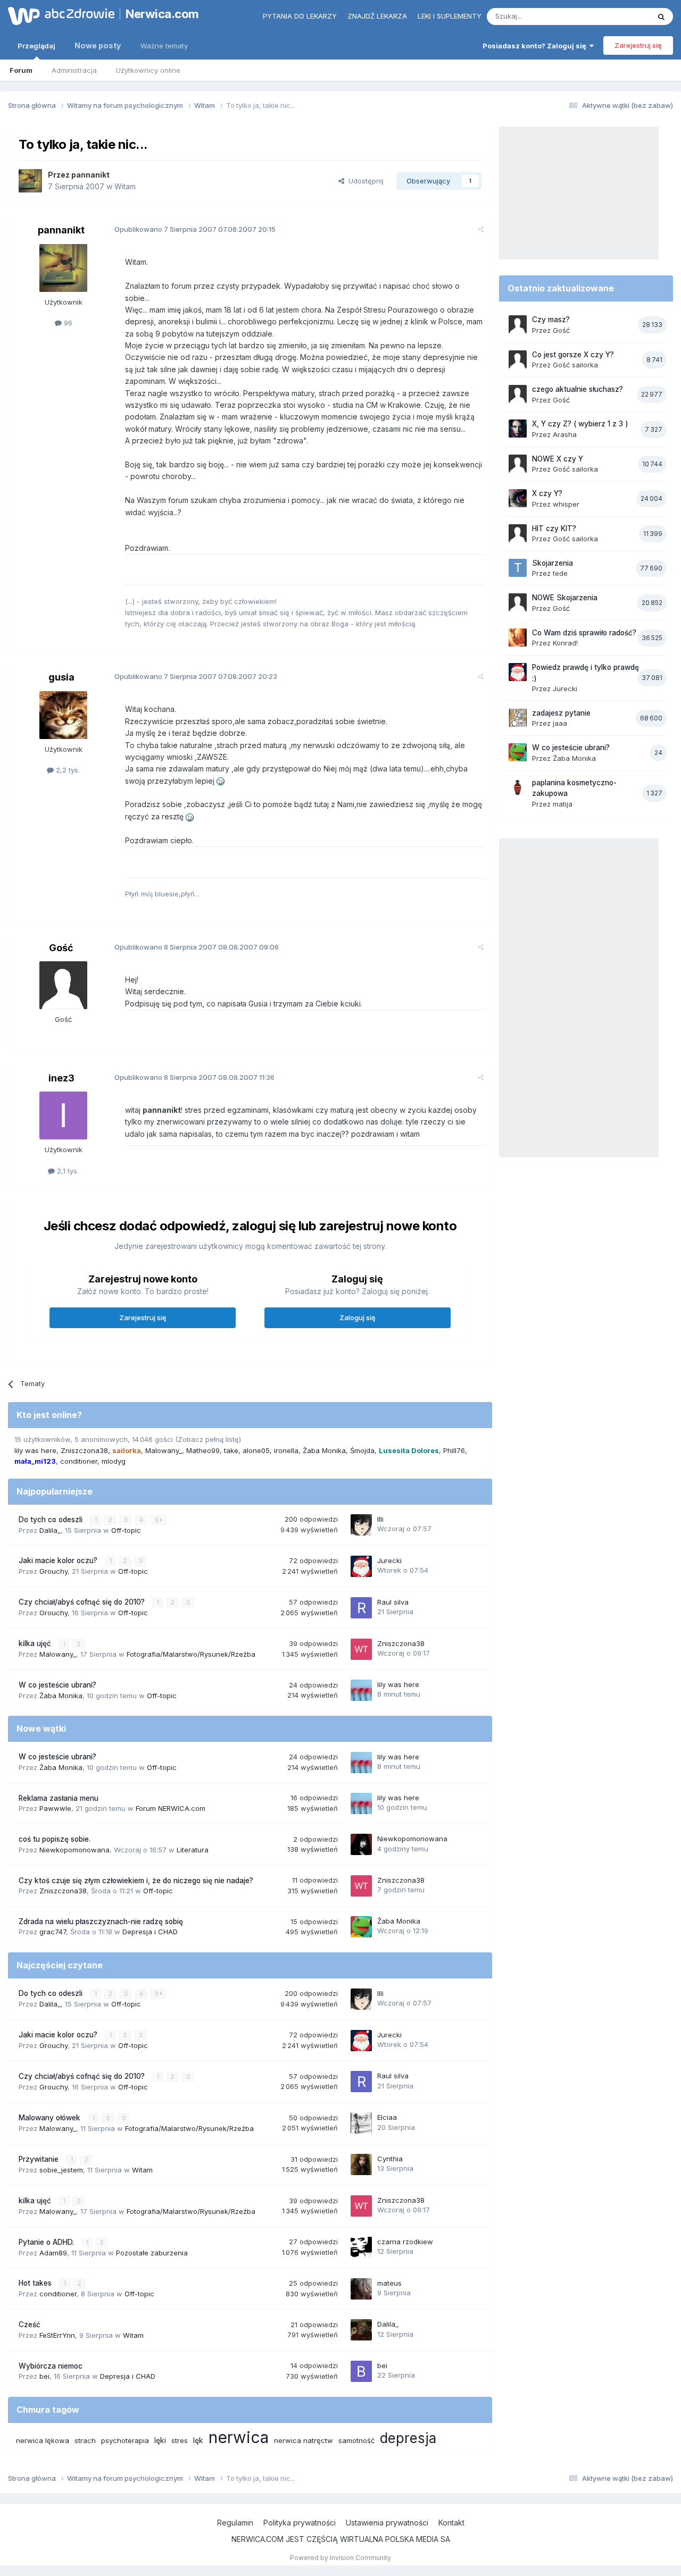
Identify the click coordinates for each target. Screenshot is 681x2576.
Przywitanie (40, 2159)
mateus (389, 2283)
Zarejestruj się (638, 45)
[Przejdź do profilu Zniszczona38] (361, 1649)
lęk (198, 2440)
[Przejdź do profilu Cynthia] (361, 2164)
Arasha (565, 434)
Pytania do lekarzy (300, 16)
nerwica (239, 2437)
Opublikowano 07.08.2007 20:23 (196, 676)
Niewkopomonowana (74, 1850)
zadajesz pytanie (561, 713)
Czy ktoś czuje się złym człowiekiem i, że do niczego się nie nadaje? (136, 1881)
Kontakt (451, 2523)
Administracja (74, 70)
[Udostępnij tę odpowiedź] (481, 229)
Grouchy (53, 1571)
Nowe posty (98, 45)
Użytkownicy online (148, 70)
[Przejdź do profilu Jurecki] (361, 1566)
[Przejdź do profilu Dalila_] (361, 2330)
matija (563, 804)
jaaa (560, 723)
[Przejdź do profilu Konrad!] (518, 637)
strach (85, 2440)
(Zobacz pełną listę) (208, 1439)
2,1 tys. (67, 1171)
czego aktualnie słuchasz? (578, 389)
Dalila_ (50, 1530)
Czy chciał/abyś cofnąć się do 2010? (83, 1602)
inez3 (61, 1078)
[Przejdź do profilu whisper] (518, 498)
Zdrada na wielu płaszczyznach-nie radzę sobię (101, 1921)
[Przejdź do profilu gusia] (63, 715)
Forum (21, 70)
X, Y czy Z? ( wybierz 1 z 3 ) (580, 424)
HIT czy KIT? (554, 528)
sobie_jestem (61, 2170)
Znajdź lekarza (377, 16)
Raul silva (393, 1602)
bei (44, 2376)
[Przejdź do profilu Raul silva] (361, 1608)
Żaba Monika (324, 1450)
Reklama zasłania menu (59, 1798)
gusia (61, 677)
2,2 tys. (67, 770)
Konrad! (565, 643)
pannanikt (90, 175)
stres (180, 2440)
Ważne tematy (164, 46)
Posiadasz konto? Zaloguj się (536, 46)
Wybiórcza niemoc (51, 2366)
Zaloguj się (358, 1318)
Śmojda (362, 1450)
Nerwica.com (162, 14)
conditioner (79, 1461)
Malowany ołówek (51, 2118)
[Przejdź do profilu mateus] (361, 2289)
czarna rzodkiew (405, 2242)
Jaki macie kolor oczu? (59, 1560)
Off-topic (126, 1530)
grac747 (53, 1932)
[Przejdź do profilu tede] (518, 568)
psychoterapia (125, 2440)
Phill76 (454, 1450)
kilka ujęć (36, 1643)
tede (560, 573)
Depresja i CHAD (150, 1932)
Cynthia (390, 2159)
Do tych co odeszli (52, 1520)
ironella (286, 1450)
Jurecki (389, 1560)
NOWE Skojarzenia (565, 598)
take (231, 1450)
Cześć (30, 2325)
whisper (566, 504)
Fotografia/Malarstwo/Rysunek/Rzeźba (191, 1654)
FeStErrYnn (57, 2335)
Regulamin (235, 2523)
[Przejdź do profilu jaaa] (518, 718)
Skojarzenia (553, 563)
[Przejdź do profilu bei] (361, 2371)
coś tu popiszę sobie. (55, 1839)
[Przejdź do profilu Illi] (361, 1525)
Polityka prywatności (300, 2523)
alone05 (256, 1450)
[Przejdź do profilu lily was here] (361, 1690)
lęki (160, 2440)
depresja (408, 2438)
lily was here (35, 1450)
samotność (356, 2440)
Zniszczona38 (84, 1450)
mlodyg (114, 1461)
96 (67, 323)
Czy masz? (551, 320)
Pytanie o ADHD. (47, 2242)
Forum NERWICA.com (171, 1808)
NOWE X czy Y (558, 459)
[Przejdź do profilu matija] (518, 787)
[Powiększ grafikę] (221, 781)
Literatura (193, 1850)
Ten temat (619, 16)
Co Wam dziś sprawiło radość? (584, 633)
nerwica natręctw (304, 2440)
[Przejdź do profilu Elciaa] (361, 2123)
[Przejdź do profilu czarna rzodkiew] (361, 2247)
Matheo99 (203, 1450)
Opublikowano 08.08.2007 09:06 (197, 947)
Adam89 (53, 2253)
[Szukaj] (661, 16)
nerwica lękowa (43, 2440)
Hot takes (36, 2283)
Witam (125, 186)
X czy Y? (547, 493)
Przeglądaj (36, 46)
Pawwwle (55, 1808)
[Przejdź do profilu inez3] (63, 1115)
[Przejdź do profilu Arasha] (518, 429)
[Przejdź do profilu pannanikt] (30, 181)
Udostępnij (364, 181)
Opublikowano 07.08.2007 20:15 (195, 229)
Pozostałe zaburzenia (152, 2253)
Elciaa (387, 2117)
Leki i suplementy (450, 16)
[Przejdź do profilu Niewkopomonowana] (361, 1844)
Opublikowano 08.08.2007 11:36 (194, 1077)
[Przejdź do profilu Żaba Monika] (361, 1927)
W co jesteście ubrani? (57, 1685)
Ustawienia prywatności (387, 2523)
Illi (380, 1519)
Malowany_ (164, 1450)
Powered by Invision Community (340, 2558)
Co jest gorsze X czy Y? (573, 355)
